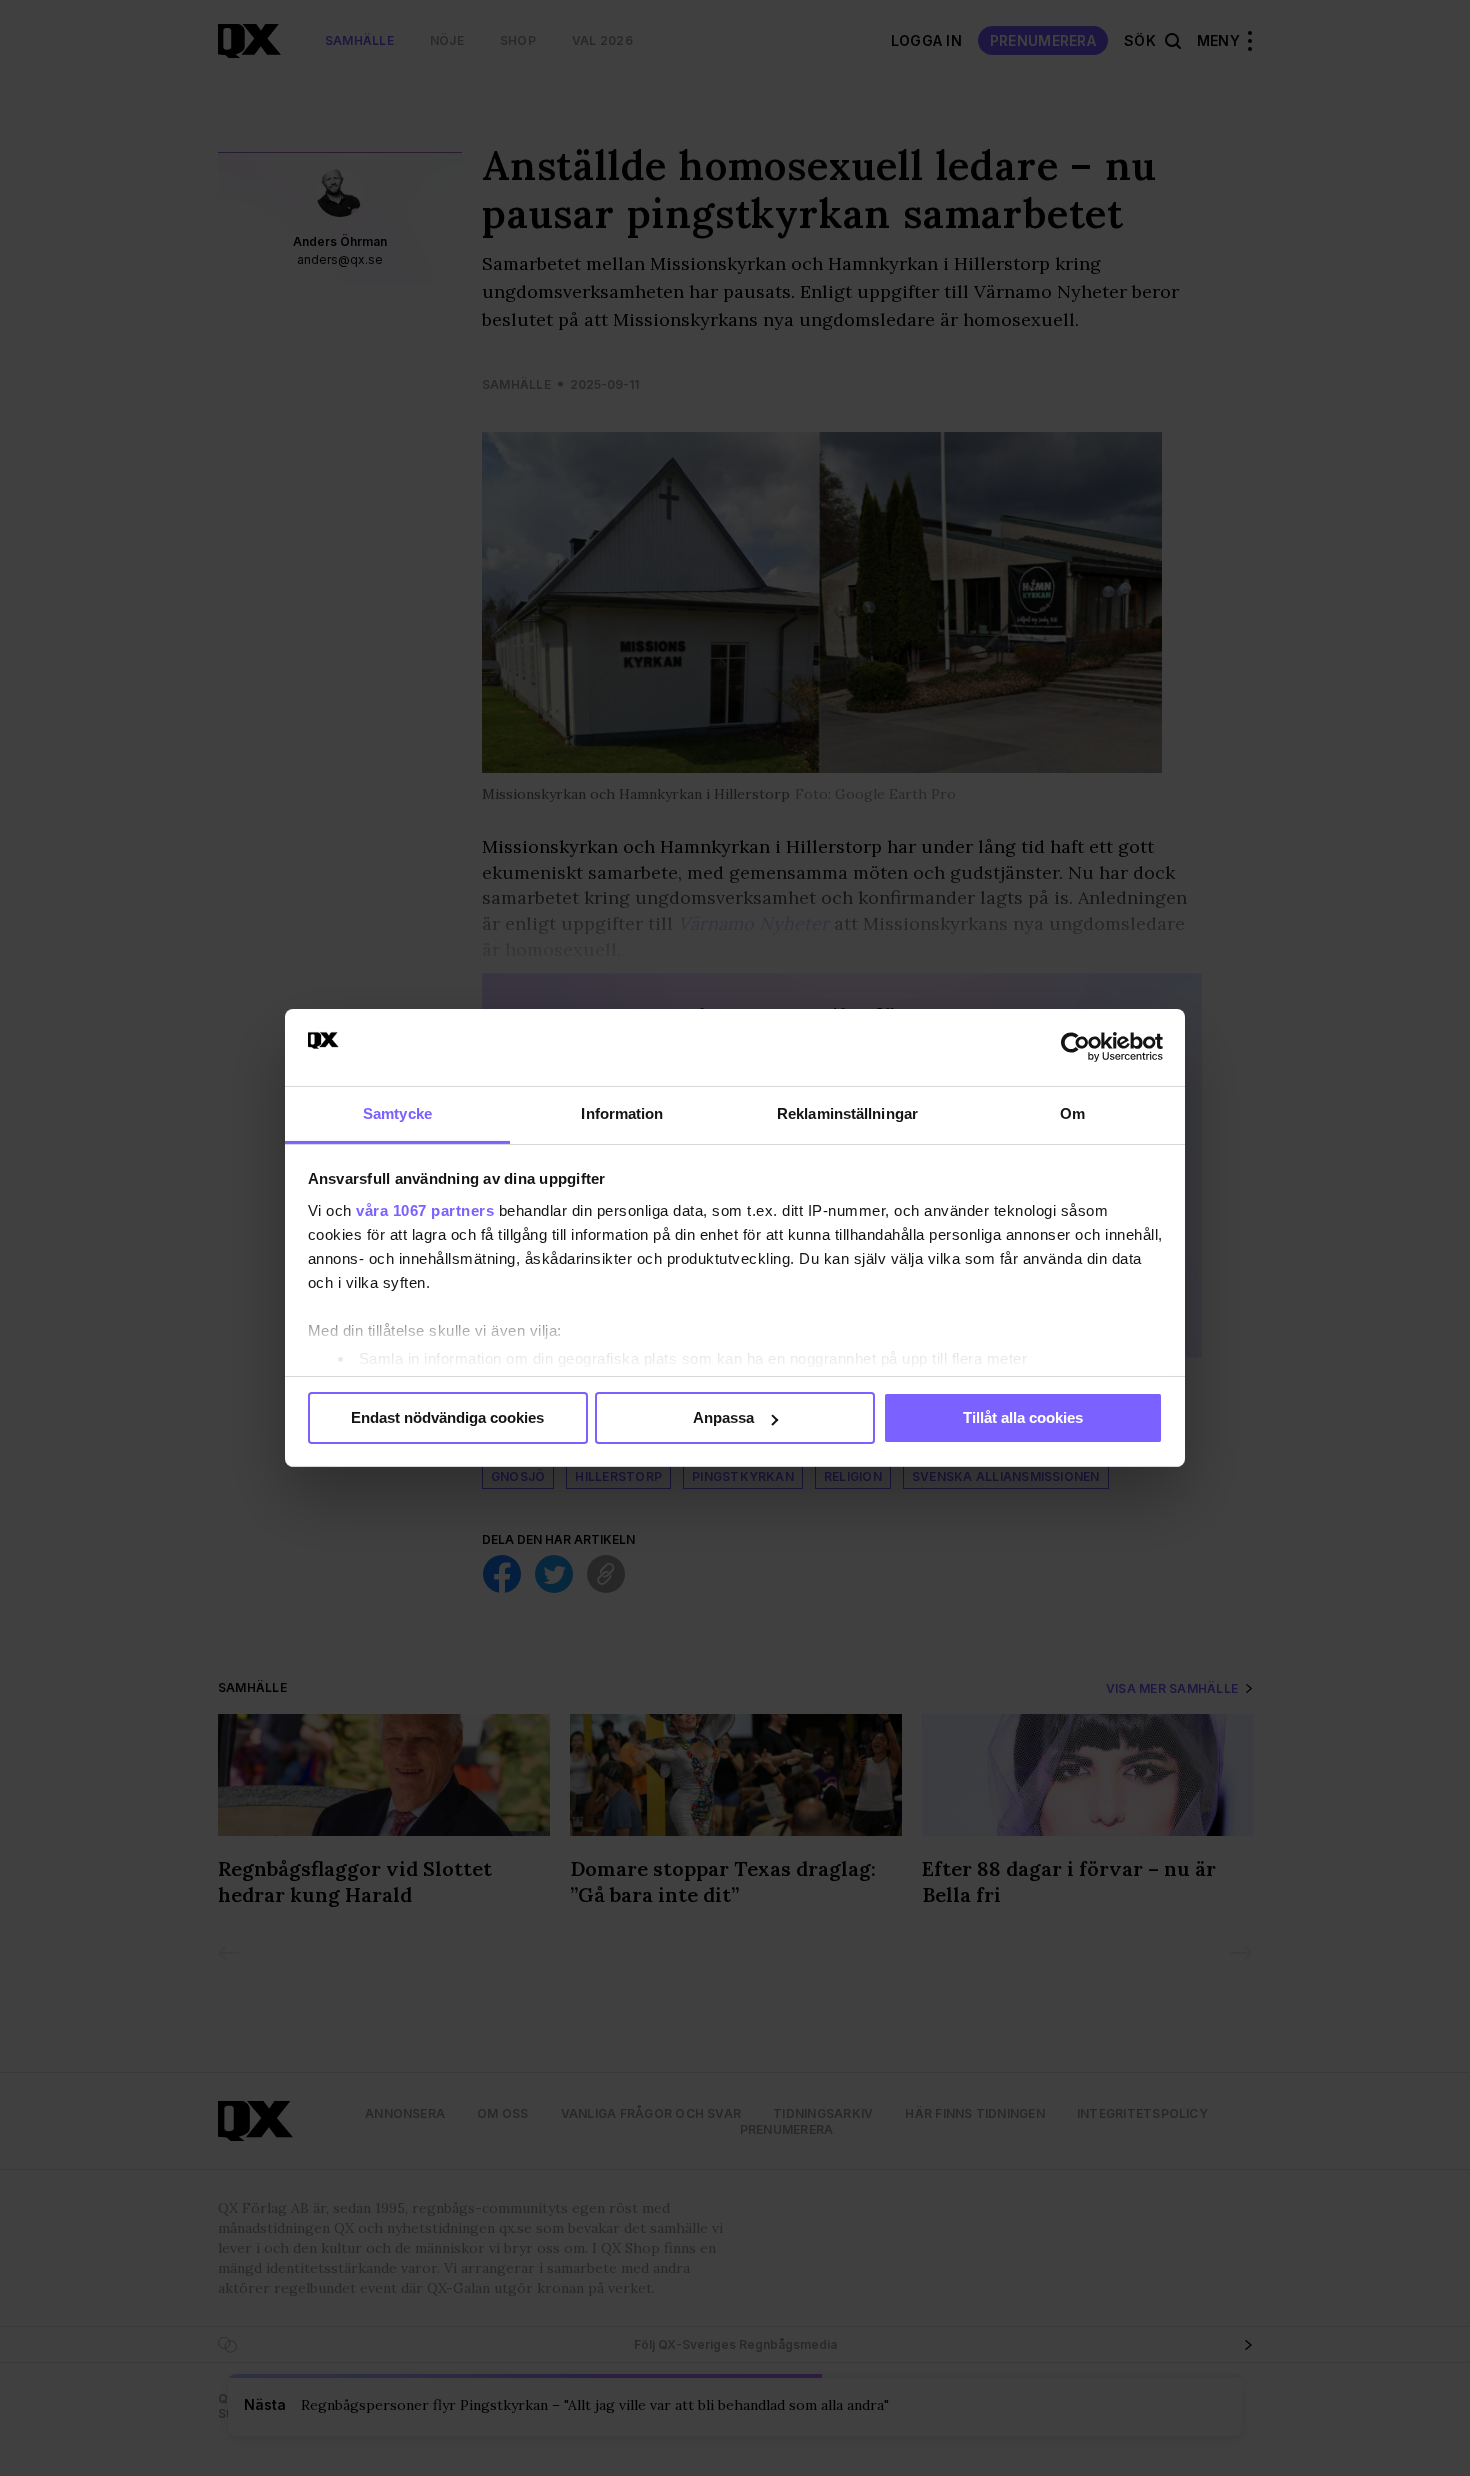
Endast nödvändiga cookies (447, 1417)
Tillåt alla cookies (1023, 1417)
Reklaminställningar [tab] (847, 1113)
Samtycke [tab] (397, 1113)
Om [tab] (1072, 1113)
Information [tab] (622, 1113)
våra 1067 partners (425, 1210)
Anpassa (723, 1417)
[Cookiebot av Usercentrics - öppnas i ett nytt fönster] (1075, 1047)
